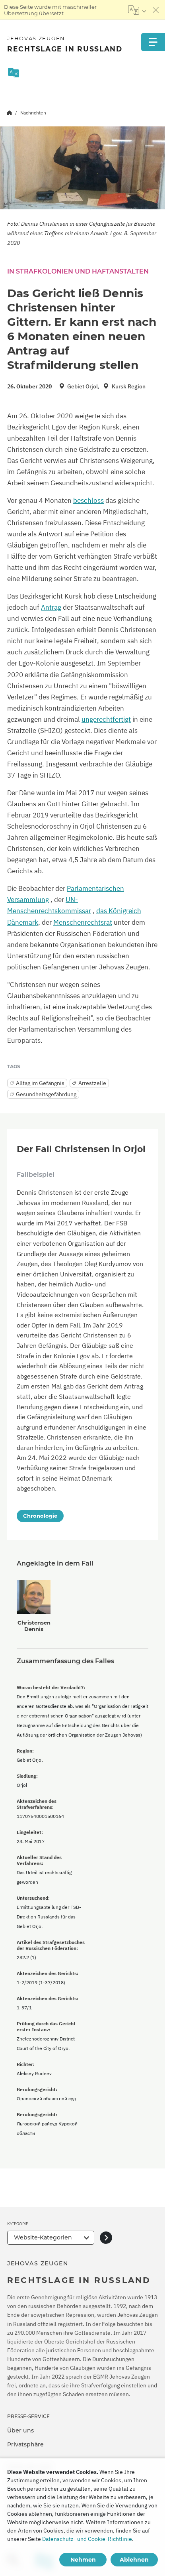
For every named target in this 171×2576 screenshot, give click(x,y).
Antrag (51, 607)
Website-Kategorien (43, 2237)
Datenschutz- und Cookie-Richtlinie (87, 2539)
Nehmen (83, 2560)
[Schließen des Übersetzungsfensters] (156, 10)
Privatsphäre (25, 2444)
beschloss (88, 500)
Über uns (20, 2430)
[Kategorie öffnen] (106, 2238)
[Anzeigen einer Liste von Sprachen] (137, 10)
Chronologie (40, 1516)
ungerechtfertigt (106, 719)
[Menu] (153, 42)
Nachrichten (33, 113)
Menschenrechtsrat (83, 922)
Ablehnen (134, 2560)
